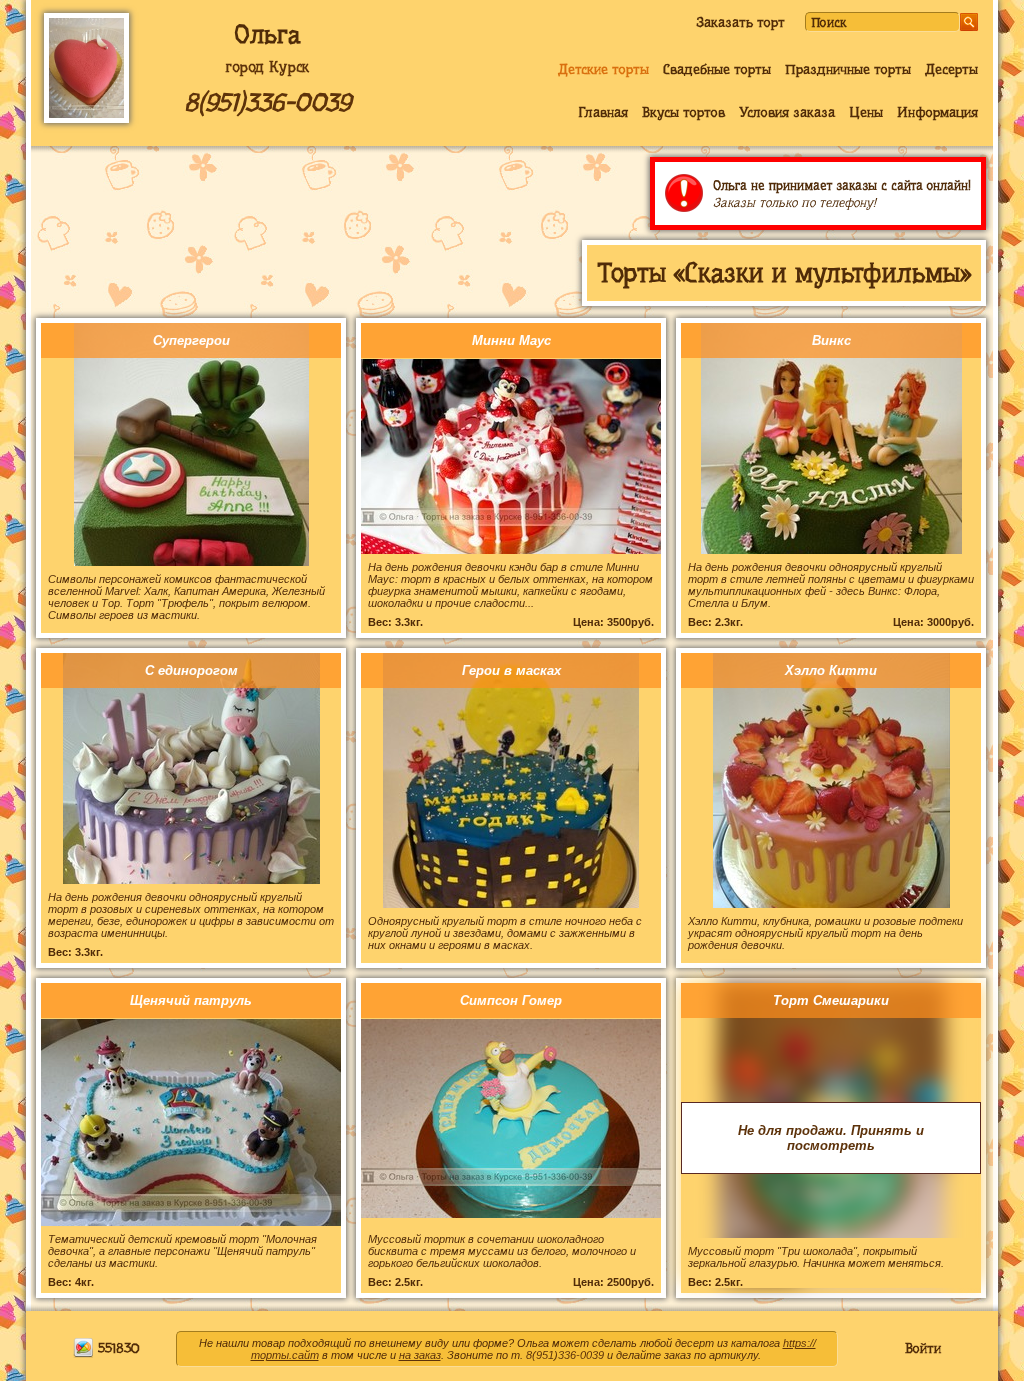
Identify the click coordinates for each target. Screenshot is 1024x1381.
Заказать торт (740, 22)
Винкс (831, 340)
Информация (937, 112)
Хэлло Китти (831, 670)
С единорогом (191, 670)
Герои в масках (511, 670)
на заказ (420, 1355)
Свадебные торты (717, 69)
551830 (117, 1348)
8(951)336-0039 (267, 102)
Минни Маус (511, 340)
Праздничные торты (848, 69)
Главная (603, 112)
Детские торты (603, 69)
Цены (866, 112)
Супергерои (191, 340)
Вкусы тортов (683, 112)
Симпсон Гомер (511, 1000)
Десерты (951, 69)
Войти (923, 1348)
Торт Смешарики (831, 1000)
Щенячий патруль (191, 1000)
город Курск (267, 67)
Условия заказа (787, 112)
